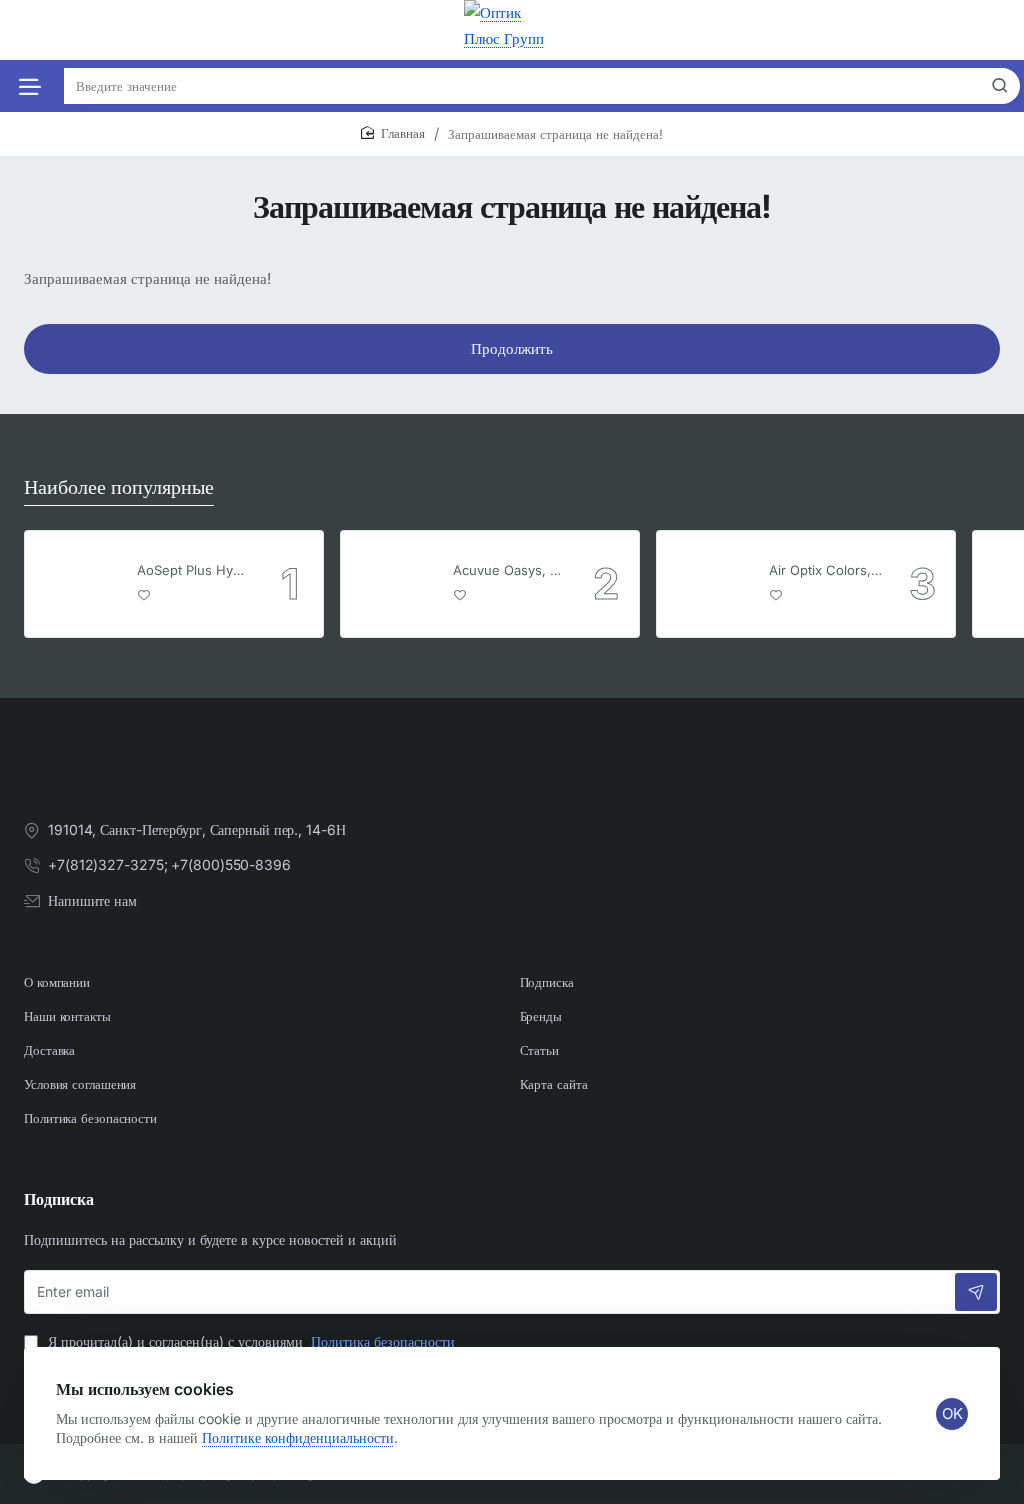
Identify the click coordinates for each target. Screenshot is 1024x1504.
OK (952, 1413)
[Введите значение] (1000, 86)
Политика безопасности (383, 1341)
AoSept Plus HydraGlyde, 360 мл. (194, 570)
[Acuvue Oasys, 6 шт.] (394, 584)
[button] (144, 594)
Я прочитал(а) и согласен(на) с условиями (249, 1341)
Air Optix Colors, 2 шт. (826, 570)
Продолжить (512, 348)
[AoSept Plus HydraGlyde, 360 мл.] (78, 584)
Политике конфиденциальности (298, 1437)
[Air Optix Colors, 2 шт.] (710, 584)
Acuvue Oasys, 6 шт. (510, 570)
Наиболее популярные (119, 487)
